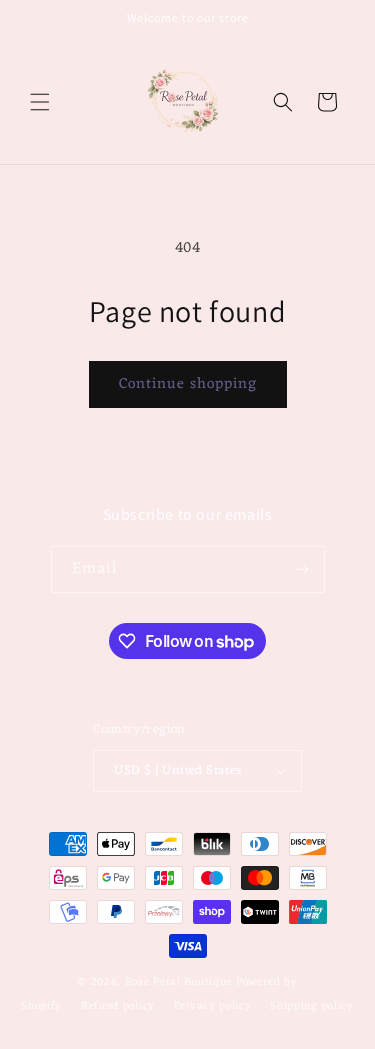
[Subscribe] (302, 569)
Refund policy (118, 1006)
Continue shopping (188, 384)
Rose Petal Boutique (178, 982)
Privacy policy (213, 1006)
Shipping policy (312, 1006)
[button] (40, 102)
